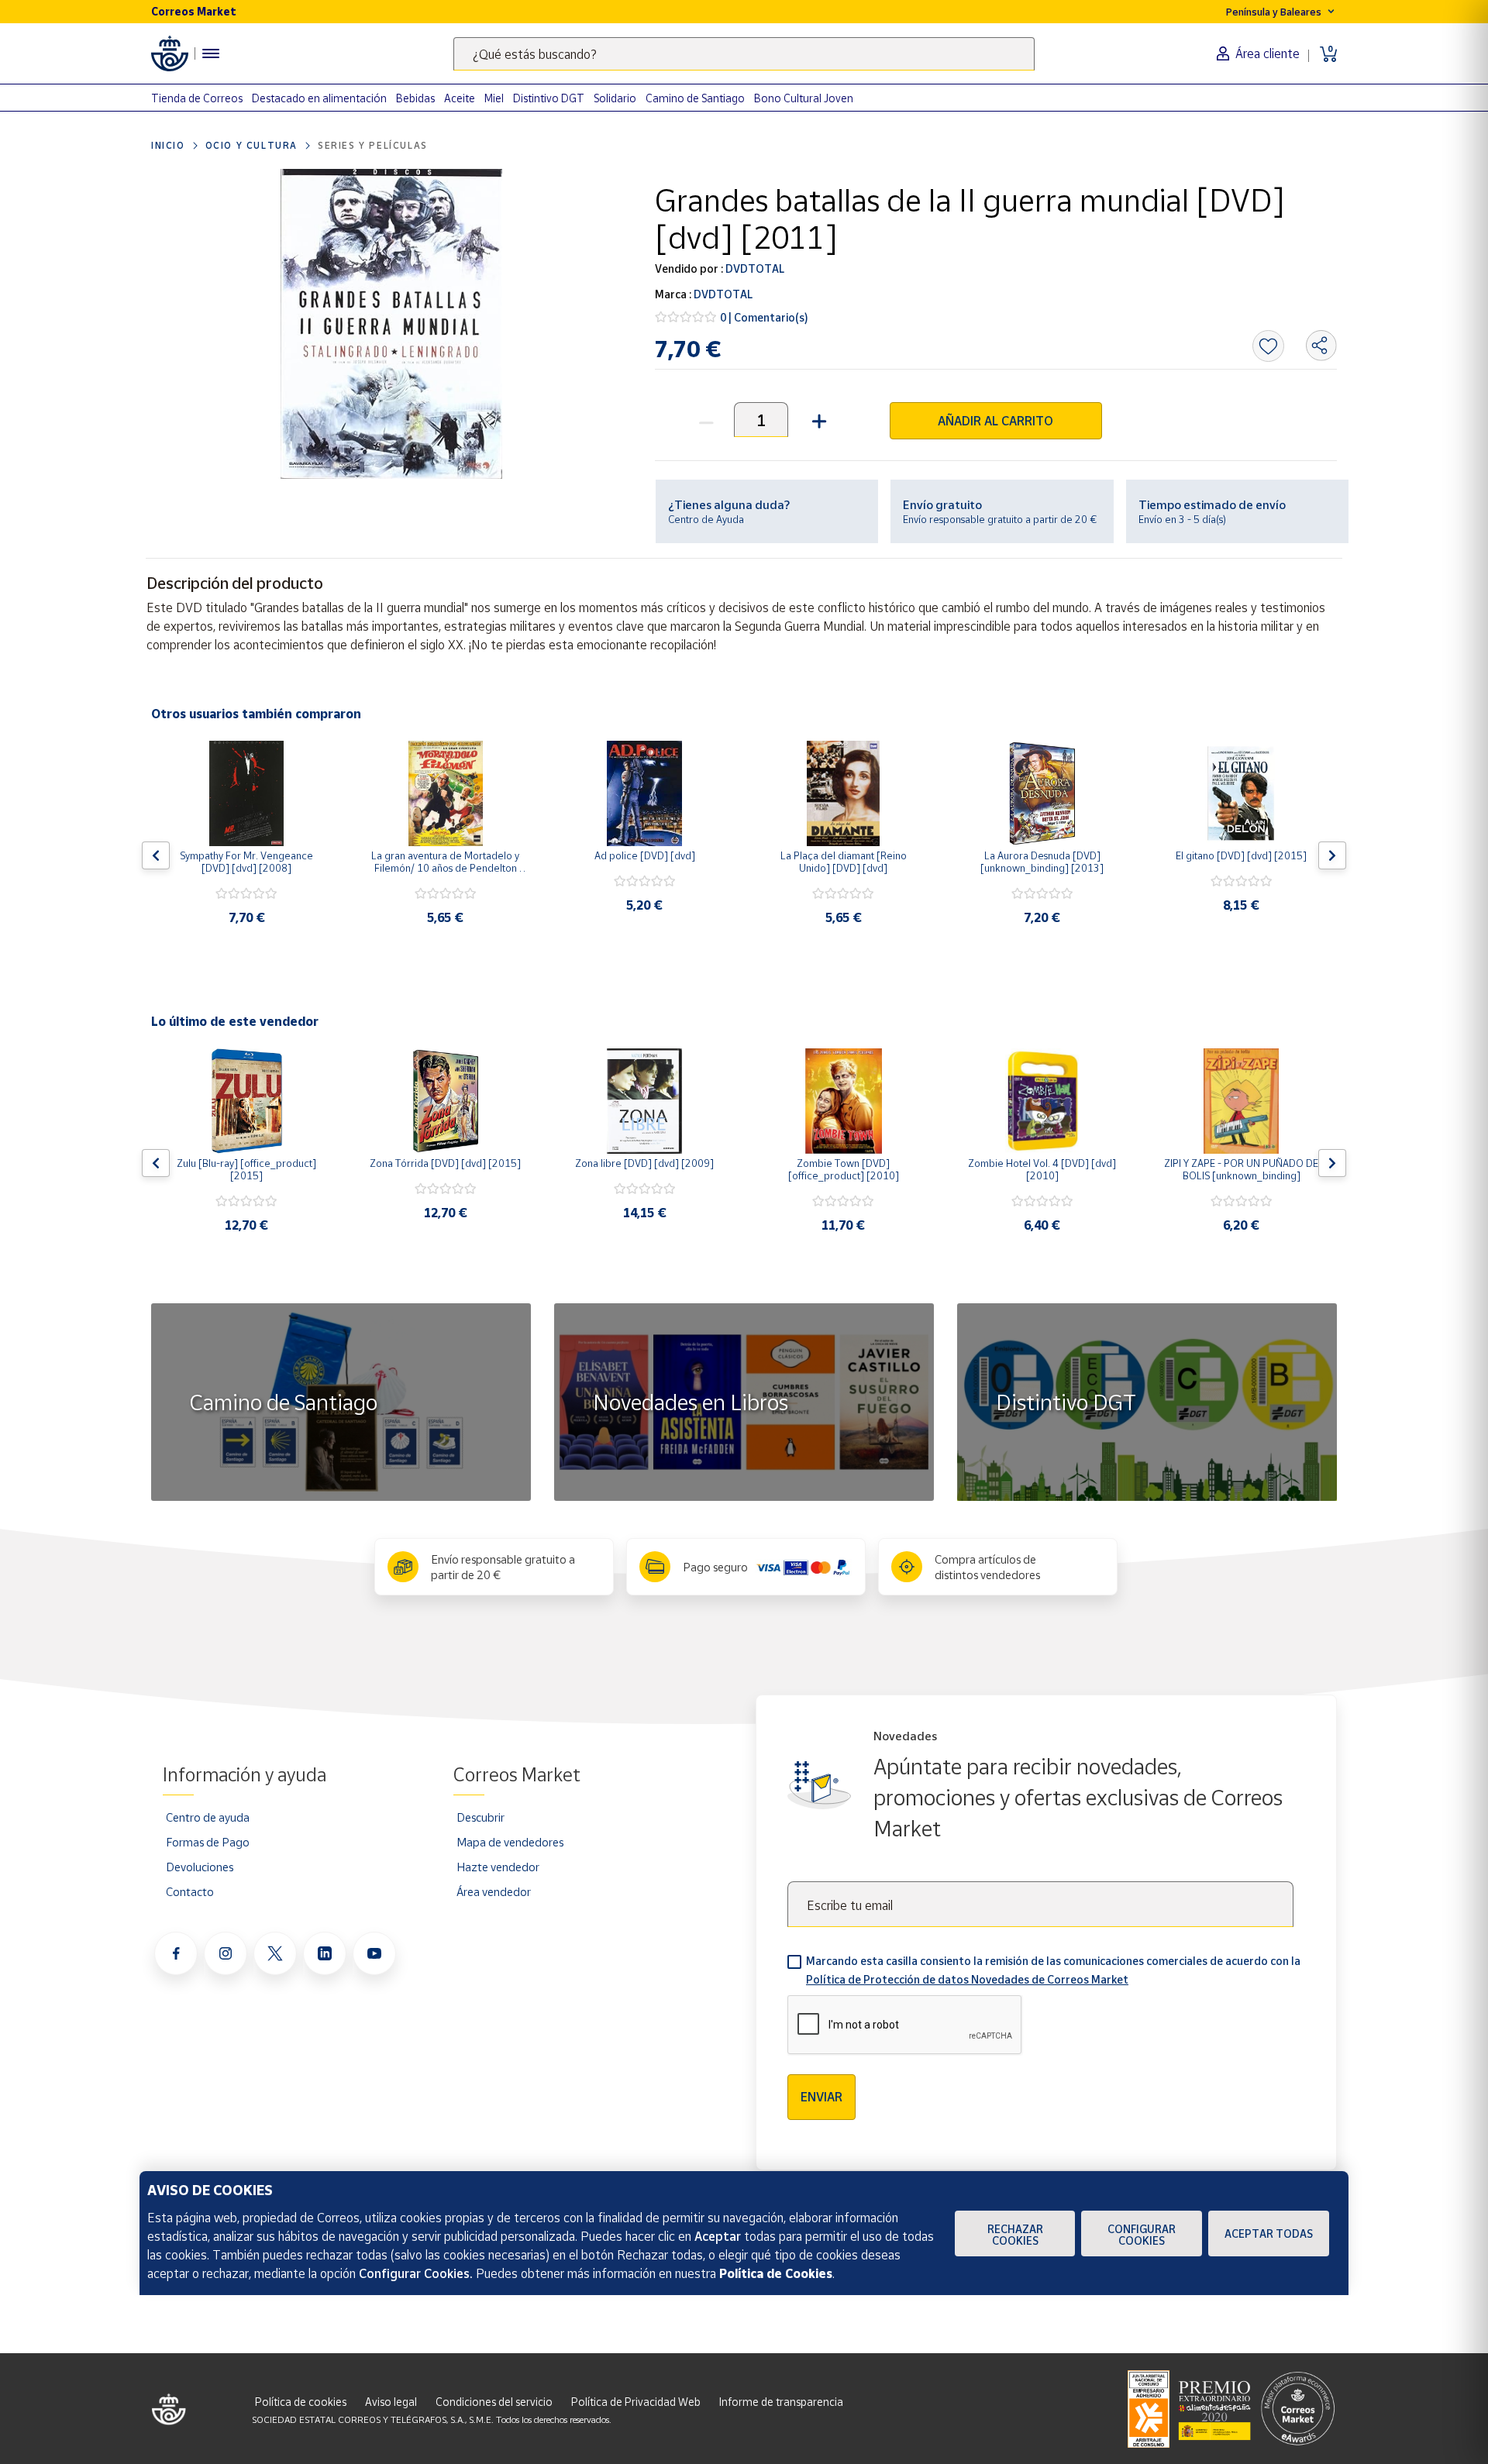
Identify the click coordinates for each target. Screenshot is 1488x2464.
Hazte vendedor (498, 1867)
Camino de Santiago (695, 98)
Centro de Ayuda (706, 519)
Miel (494, 98)
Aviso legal (391, 2402)
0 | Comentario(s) (764, 317)
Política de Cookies (776, 2273)
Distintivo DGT (549, 98)
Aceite (460, 98)
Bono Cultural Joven (804, 98)
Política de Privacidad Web (636, 2402)
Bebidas (415, 98)
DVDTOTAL (754, 268)
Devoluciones (200, 1867)
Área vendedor (494, 1891)
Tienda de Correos (197, 98)
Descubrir (480, 1817)
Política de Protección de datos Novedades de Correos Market (967, 1979)
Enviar (821, 2097)
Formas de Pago (208, 1842)
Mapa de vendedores (510, 1842)
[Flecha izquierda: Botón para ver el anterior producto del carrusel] (156, 855)
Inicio (168, 145)
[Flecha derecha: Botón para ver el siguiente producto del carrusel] (1332, 855)
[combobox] (744, 54)
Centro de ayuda (208, 1817)
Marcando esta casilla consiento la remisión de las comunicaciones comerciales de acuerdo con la (1053, 1970)
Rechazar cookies (1015, 2235)
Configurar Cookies (1142, 2235)
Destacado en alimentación (319, 98)
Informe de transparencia (781, 2402)
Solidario (615, 98)
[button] (817, 420)
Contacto (190, 1891)
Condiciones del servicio (494, 2402)
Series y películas (373, 145)
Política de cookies (301, 2402)
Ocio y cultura (251, 145)
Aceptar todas (1269, 2233)
